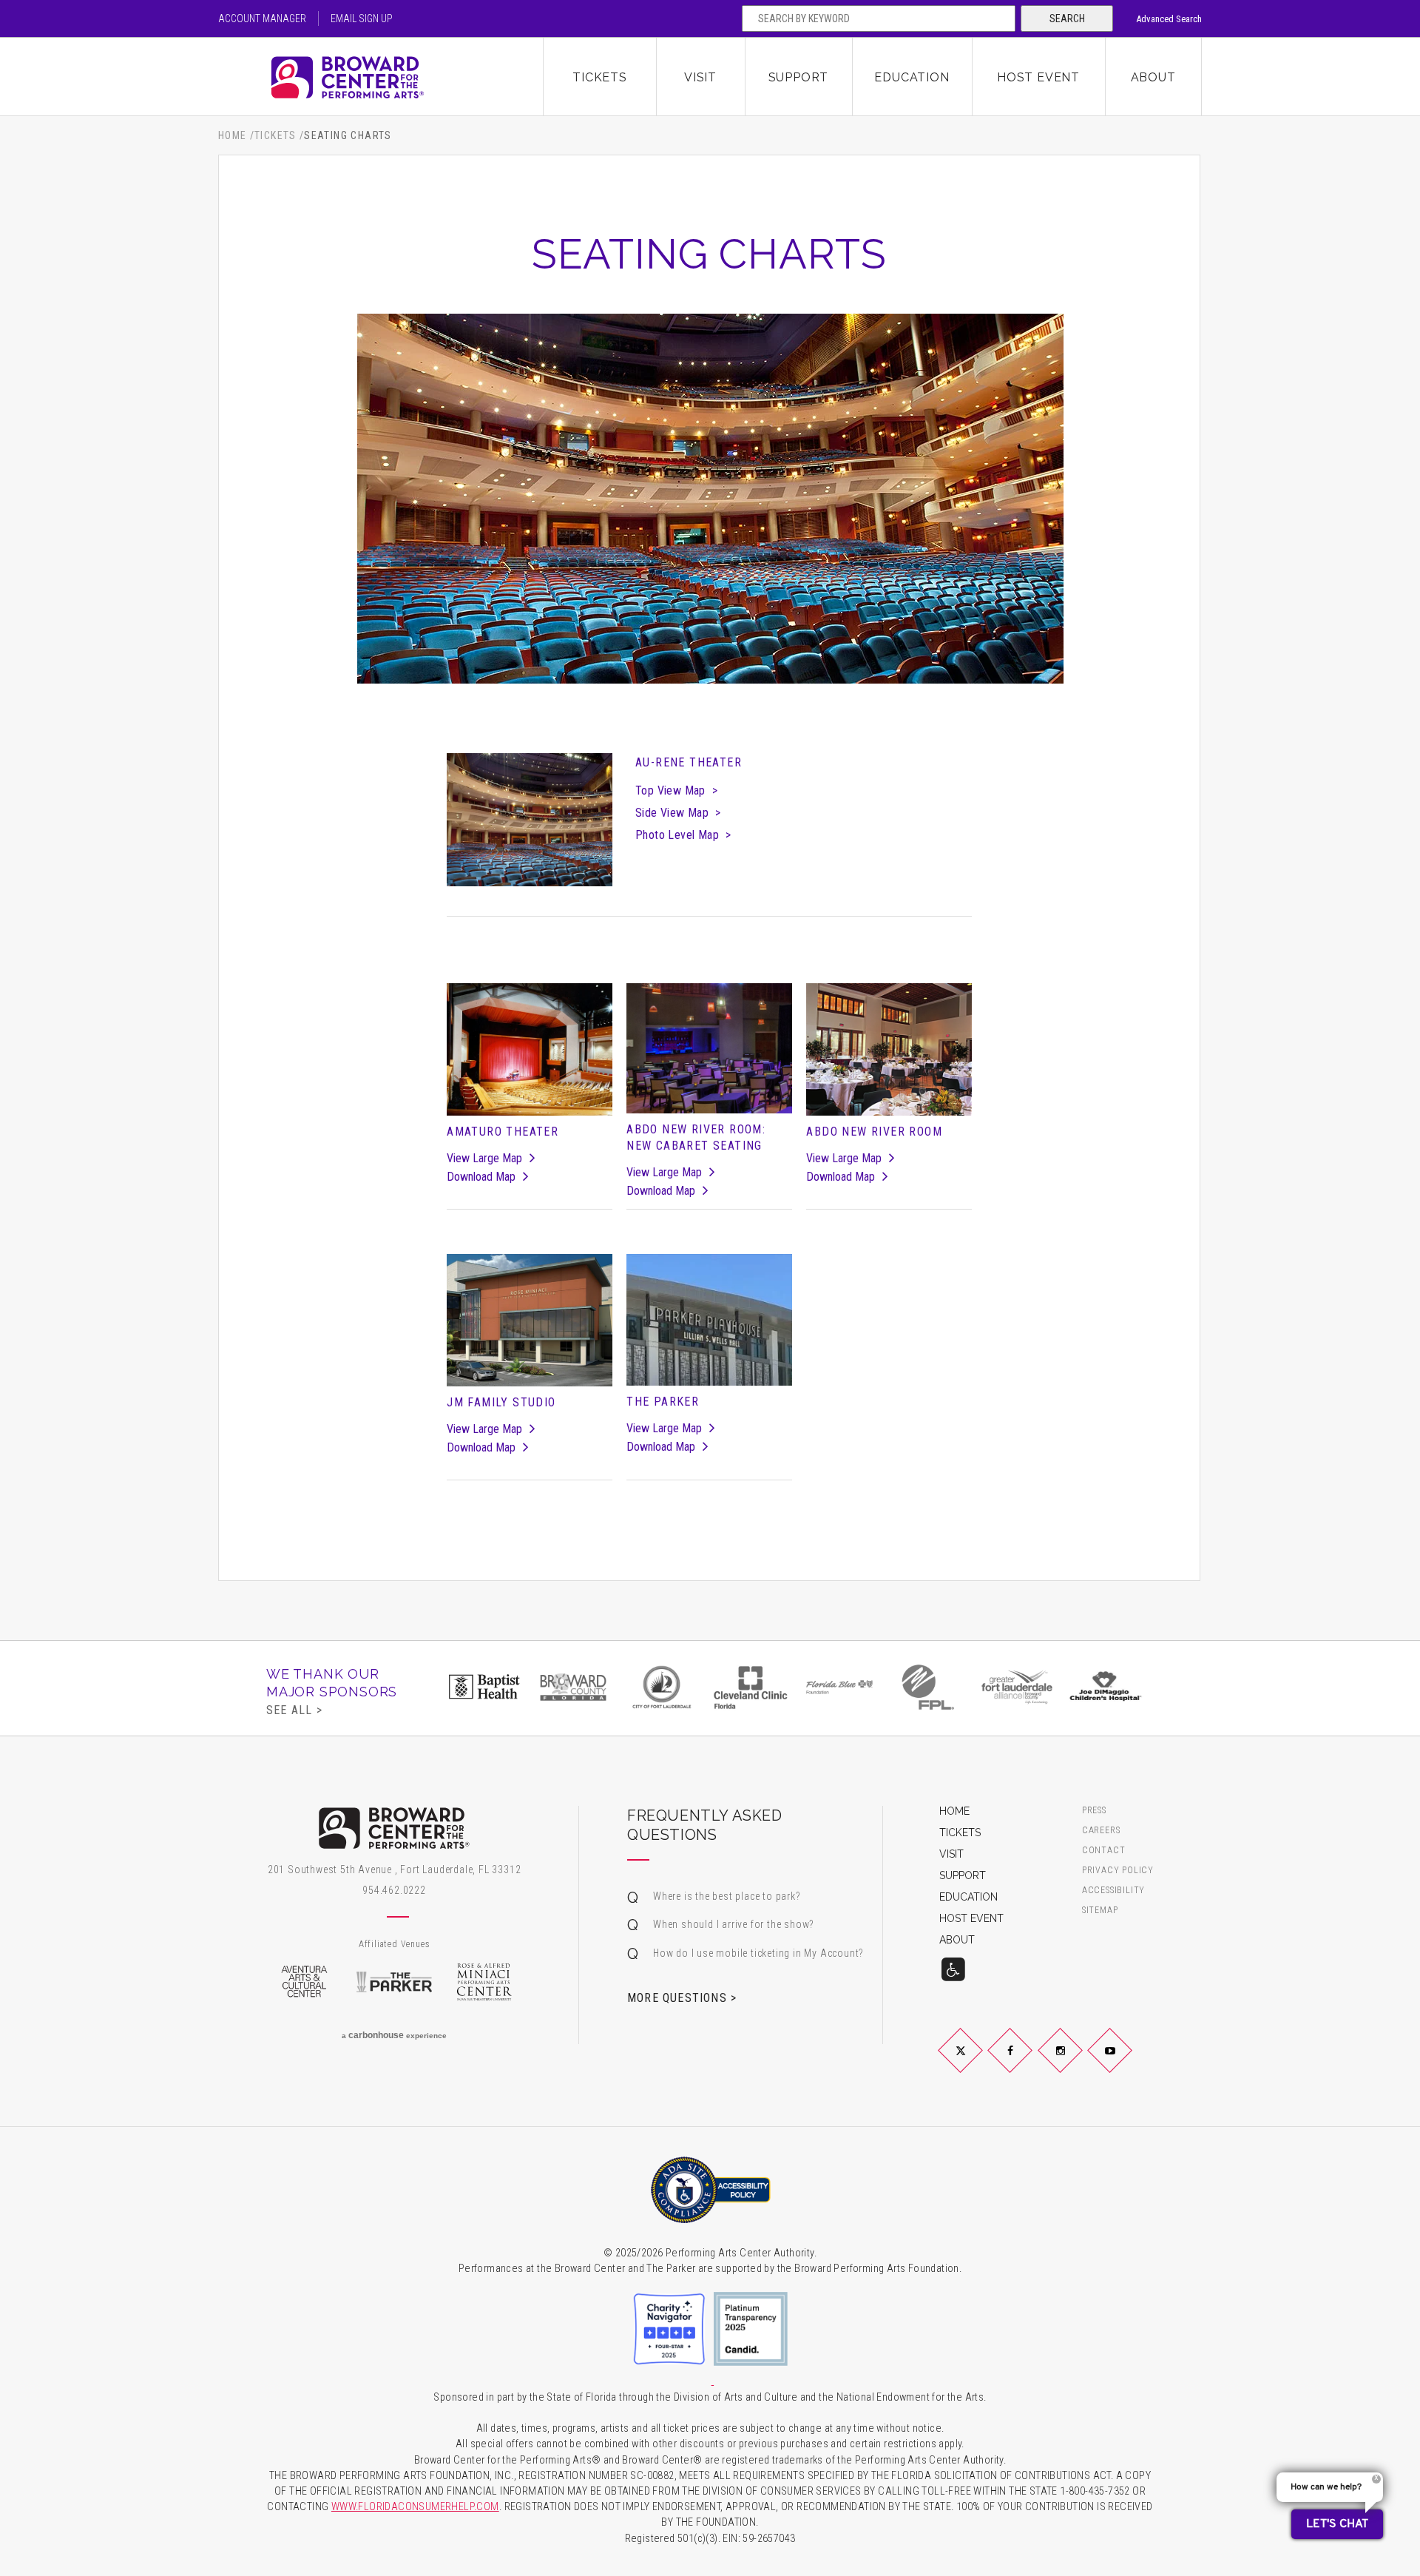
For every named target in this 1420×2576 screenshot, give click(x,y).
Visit (700, 77)
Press (1094, 1811)
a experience (394, 2035)
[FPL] (928, 1687)
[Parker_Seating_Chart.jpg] (709, 1320)
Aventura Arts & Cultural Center (304, 1982)
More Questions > (682, 1997)
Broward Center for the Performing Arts (381, 77)
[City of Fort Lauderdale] (662, 1687)
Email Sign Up (362, 18)
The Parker (394, 1982)
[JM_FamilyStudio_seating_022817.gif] (529, 1321)
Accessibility (1113, 1891)
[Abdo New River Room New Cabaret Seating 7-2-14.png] (709, 1049)
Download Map (481, 1177)
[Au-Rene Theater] (529, 820)
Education (912, 77)
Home (233, 135)
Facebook (1028, 2063)
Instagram (1078, 2063)
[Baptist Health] (484, 1687)
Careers (1101, 1831)
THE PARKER (663, 1402)
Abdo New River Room (874, 1132)
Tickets (600, 77)
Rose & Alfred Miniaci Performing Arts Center (484, 1982)
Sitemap (1100, 1911)
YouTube (1127, 2063)
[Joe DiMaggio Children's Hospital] (1106, 1687)
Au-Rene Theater (689, 762)
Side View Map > (678, 813)
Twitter (978, 2063)
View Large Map (484, 1158)
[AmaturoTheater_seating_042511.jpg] (529, 1050)
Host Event (1038, 77)
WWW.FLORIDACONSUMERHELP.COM (415, 2507)
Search (1067, 18)
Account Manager (262, 18)
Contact (1104, 1851)
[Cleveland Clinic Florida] (751, 1687)
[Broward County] (573, 1687)
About (1153, 77)
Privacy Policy (1118, 1871)
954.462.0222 (394, 1890)
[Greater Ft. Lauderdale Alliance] (1017, 1687)
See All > (294, 1710)
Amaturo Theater (503, 1132)
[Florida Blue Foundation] (839, 1687)
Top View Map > (676, 790)
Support (799, 77)
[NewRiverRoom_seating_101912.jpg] (889, 1050)
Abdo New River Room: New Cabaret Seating (696, 1137)
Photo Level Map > (683, 835)
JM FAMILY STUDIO (501, 1402)
